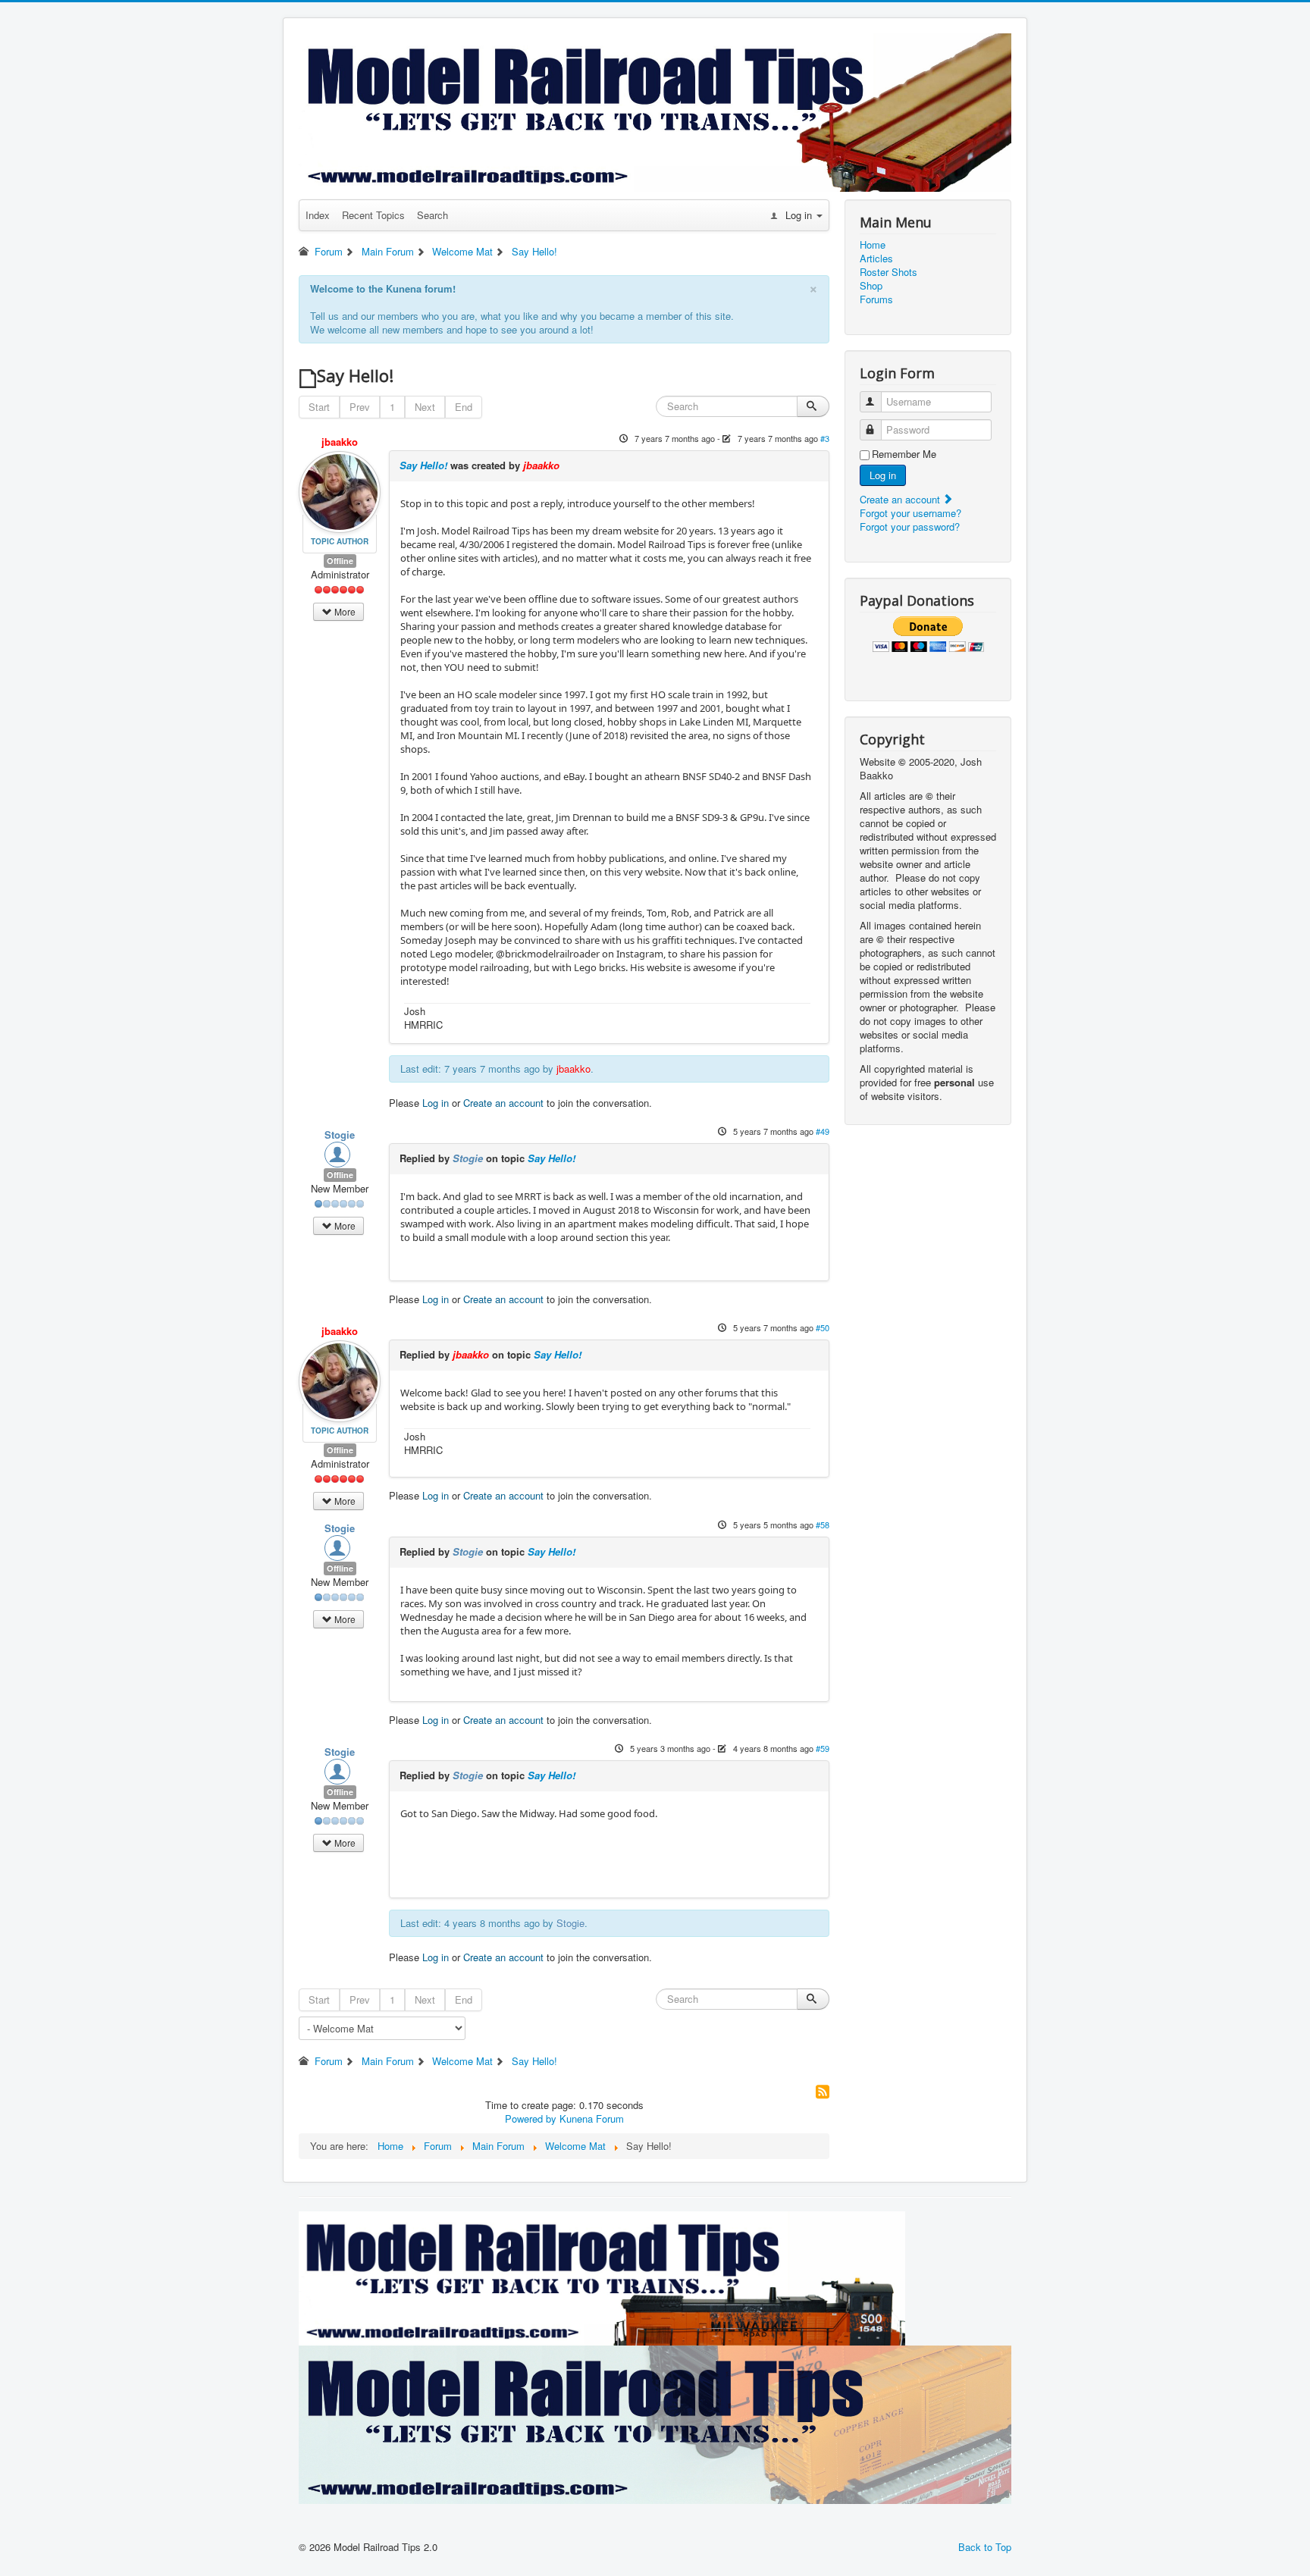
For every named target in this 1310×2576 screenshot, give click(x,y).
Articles (876, 259)
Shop (871, 286)
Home (873, 245)
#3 (825, 438)
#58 (823, 1525)
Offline (340, 561)
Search (432, 215)
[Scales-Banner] (655, 2423)
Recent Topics (373, 215)
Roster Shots (888, 272)
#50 (823, 1327)
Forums (876, 299)
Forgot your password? (910, 526)
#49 (823, 1131)
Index (318, 215)
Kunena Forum (592, 2118)
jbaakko (340, 442)
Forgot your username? (910, 513)
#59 (823, 1748)
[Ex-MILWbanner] (602, 2277)
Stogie (340, 1134)
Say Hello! (423, 465)
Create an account (503, 1103)
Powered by (531, 2118)
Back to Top (985, 2547)
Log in (436, 1103)
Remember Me (904, 454)
